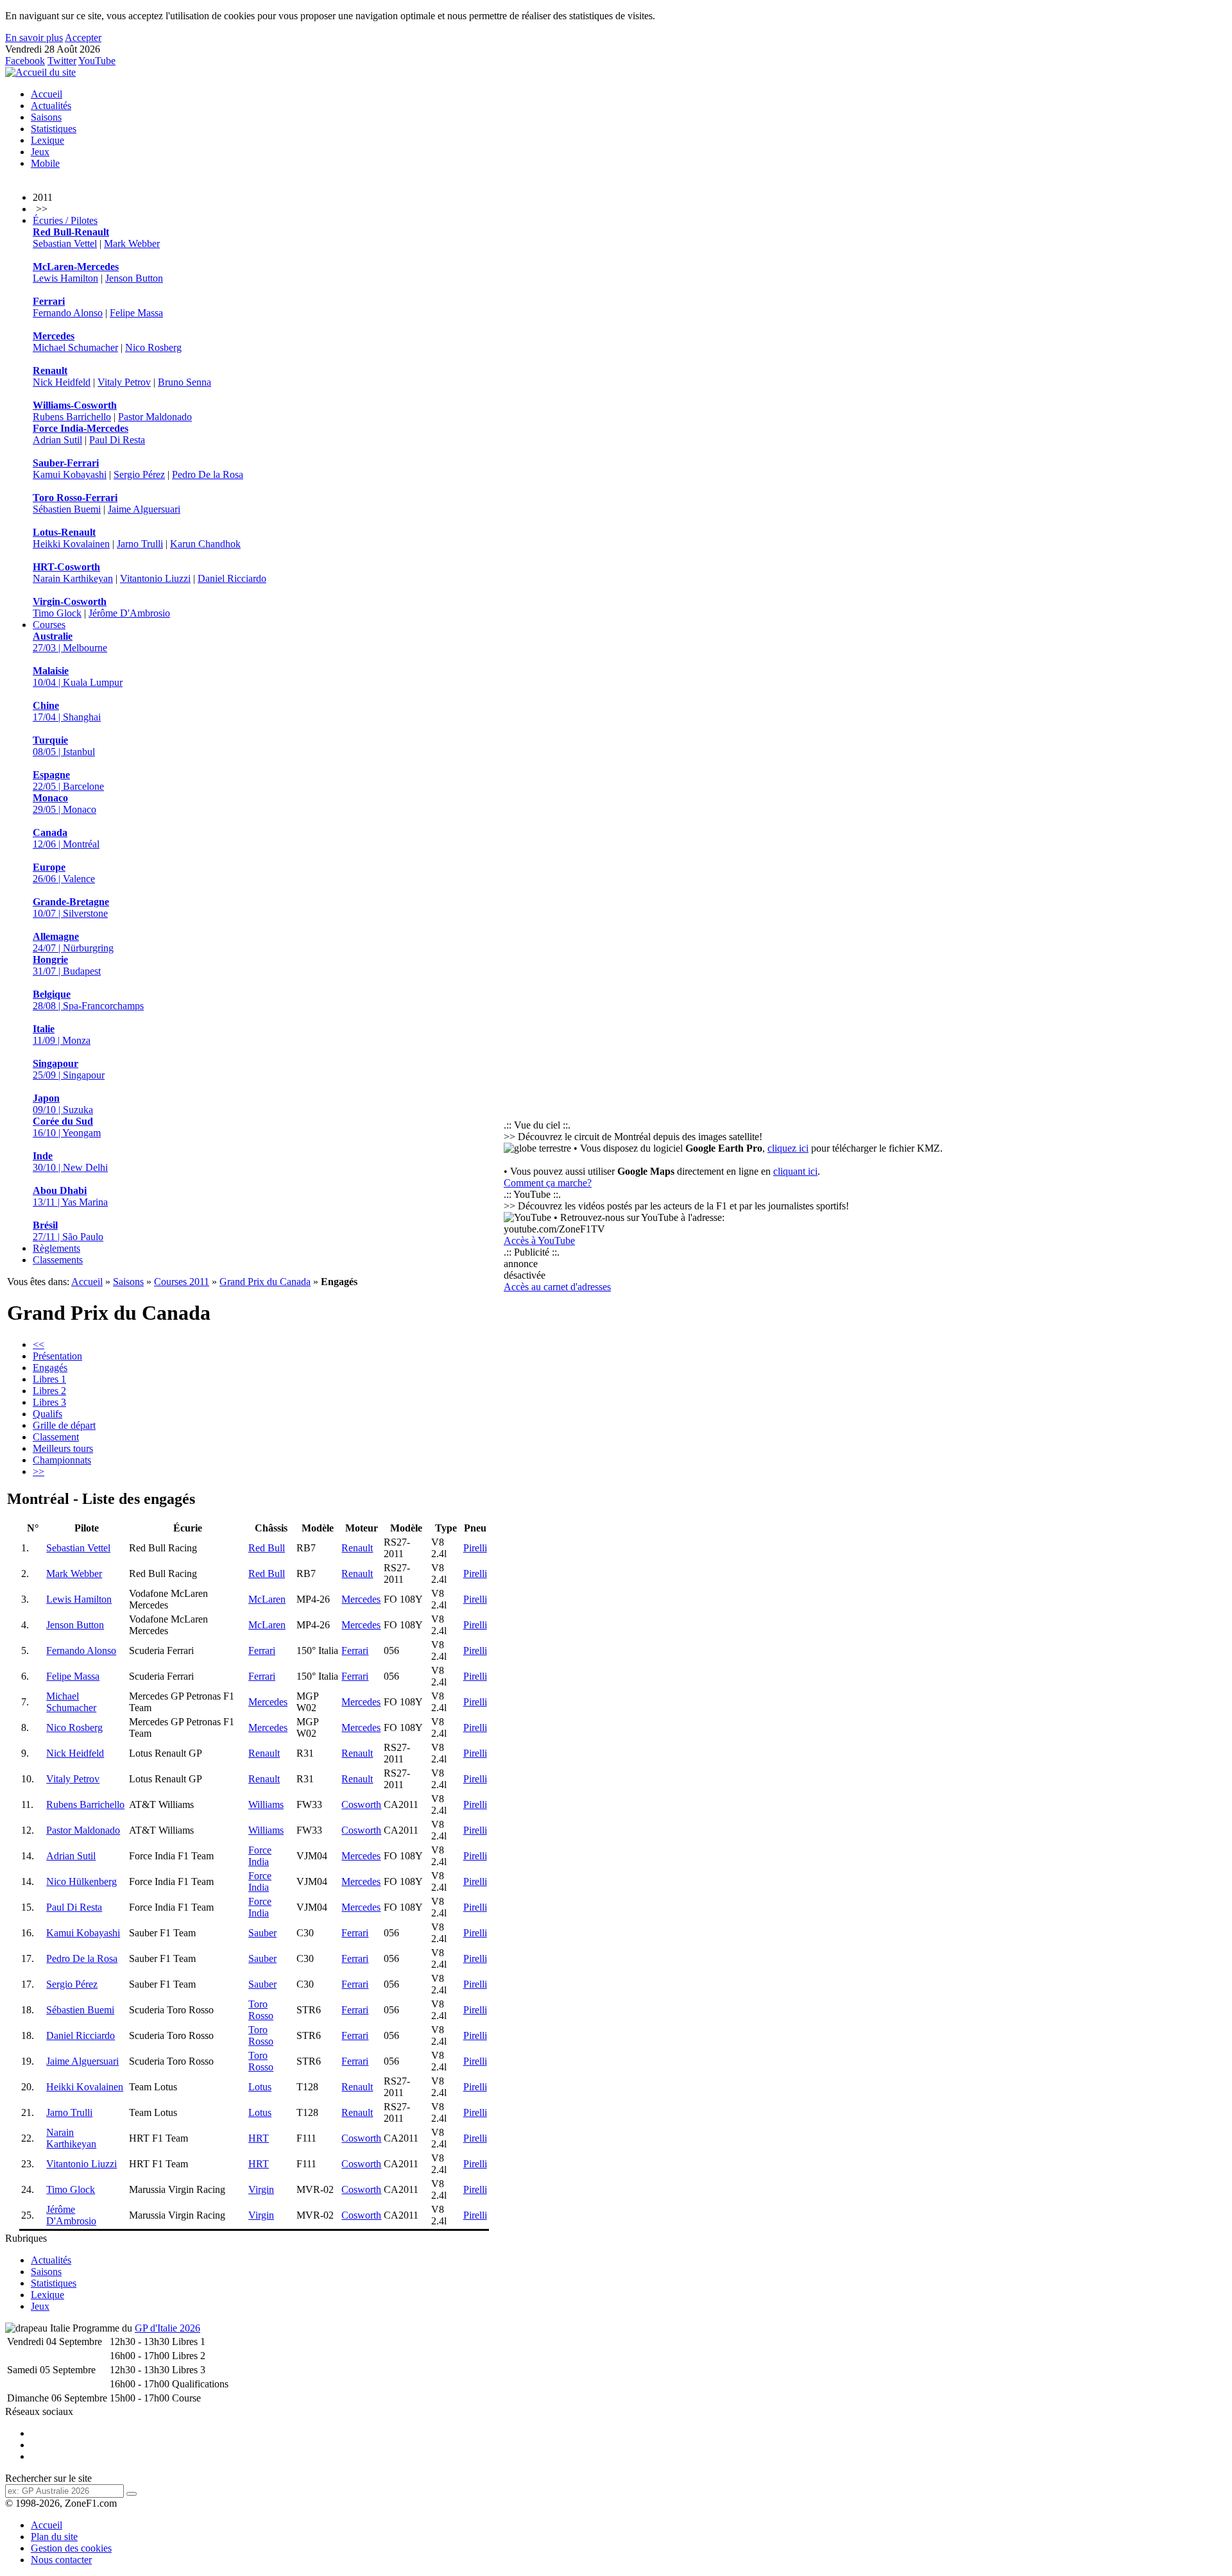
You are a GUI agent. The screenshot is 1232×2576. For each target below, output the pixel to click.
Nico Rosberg (153, 347)
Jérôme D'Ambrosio (129, 613)
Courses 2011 (182, 1282)
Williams (266, 1804)
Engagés (50, 1368)
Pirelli (475, 1548)
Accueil (47, 94)
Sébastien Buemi (67, 509)
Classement (56, 1437)
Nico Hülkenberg (81, 1881)
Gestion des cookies (71, 2548)
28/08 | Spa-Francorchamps (88, 1000)
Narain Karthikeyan (73, 578)
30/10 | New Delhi (70, 1162)
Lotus (260, 2087)
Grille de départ (64, 1425)
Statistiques (54, 129)
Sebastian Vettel (65, 243)
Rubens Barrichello (72, 417)
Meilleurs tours (63, 1448)
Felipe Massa (136, 313)
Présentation (57, 1356)
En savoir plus (34, 38)
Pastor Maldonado (155, 417)
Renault (357, 1548)
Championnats (62, 1460)
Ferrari (262, 1651)
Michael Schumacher (75, 347)
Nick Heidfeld (62, 382)
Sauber (262, 1933)
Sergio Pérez (139, 474)
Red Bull (267, 1548)
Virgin (261, 2189)
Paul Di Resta (117, 440)
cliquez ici (788, 1148)
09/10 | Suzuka (63, 1104)
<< (38, 1344)
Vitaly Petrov (124, 382)
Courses (49, 625)
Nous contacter (61, 2560)
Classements (58, 1260)
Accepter (83, 38)
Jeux (40, 152)
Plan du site (54, 2537)
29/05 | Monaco (64, 804)
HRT (259, 2138)
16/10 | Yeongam (67, 1127)
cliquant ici (795, 1171)
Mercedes (361, 1599)
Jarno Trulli (140, 544)
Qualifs (47, 1414)
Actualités (51, 106)
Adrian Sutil (57, 440)
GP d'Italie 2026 (167, 2328)
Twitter (62, 61)
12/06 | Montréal (66, 838)
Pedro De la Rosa (208, 474)
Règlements (56, 1248)
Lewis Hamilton (65, 278)
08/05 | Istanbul (64, 746)
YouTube (97, 61)
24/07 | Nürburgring (73, 942)
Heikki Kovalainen (71, 544)
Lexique (47, 140)
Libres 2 (49, 1391)
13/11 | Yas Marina (70, 1196)
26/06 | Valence (64, 873)
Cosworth (361, 1804)
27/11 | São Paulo (68, 1231)
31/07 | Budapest (67, 965)
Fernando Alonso (68, 313)
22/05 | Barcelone (68, 780)
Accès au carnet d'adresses (557, 1287)
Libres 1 (49, 1379)
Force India (260, 1856)
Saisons (46, 117)
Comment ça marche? (548, 1183)
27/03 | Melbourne (70, 642)
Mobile (45, 163)
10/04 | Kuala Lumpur (78, 677)
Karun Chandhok (205, 544)
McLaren (267, 1599)
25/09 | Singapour (69, 1069)
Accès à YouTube (539, 1241)
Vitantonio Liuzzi (155, 578)
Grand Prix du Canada (265, 1282)
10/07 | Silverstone (71, 908)
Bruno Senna (184, 382)
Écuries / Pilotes (65, 220)
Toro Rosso (261, 2010)
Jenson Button (134, 278)
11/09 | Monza (62, 1035)
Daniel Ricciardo (232, 578)
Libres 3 (49, 1402)
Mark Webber (132, 243)
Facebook (25, 61)
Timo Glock (57, 613)
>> (38, 1471)
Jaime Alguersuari (144, 509)
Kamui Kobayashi (70, 474)
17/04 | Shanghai (67, 711)
